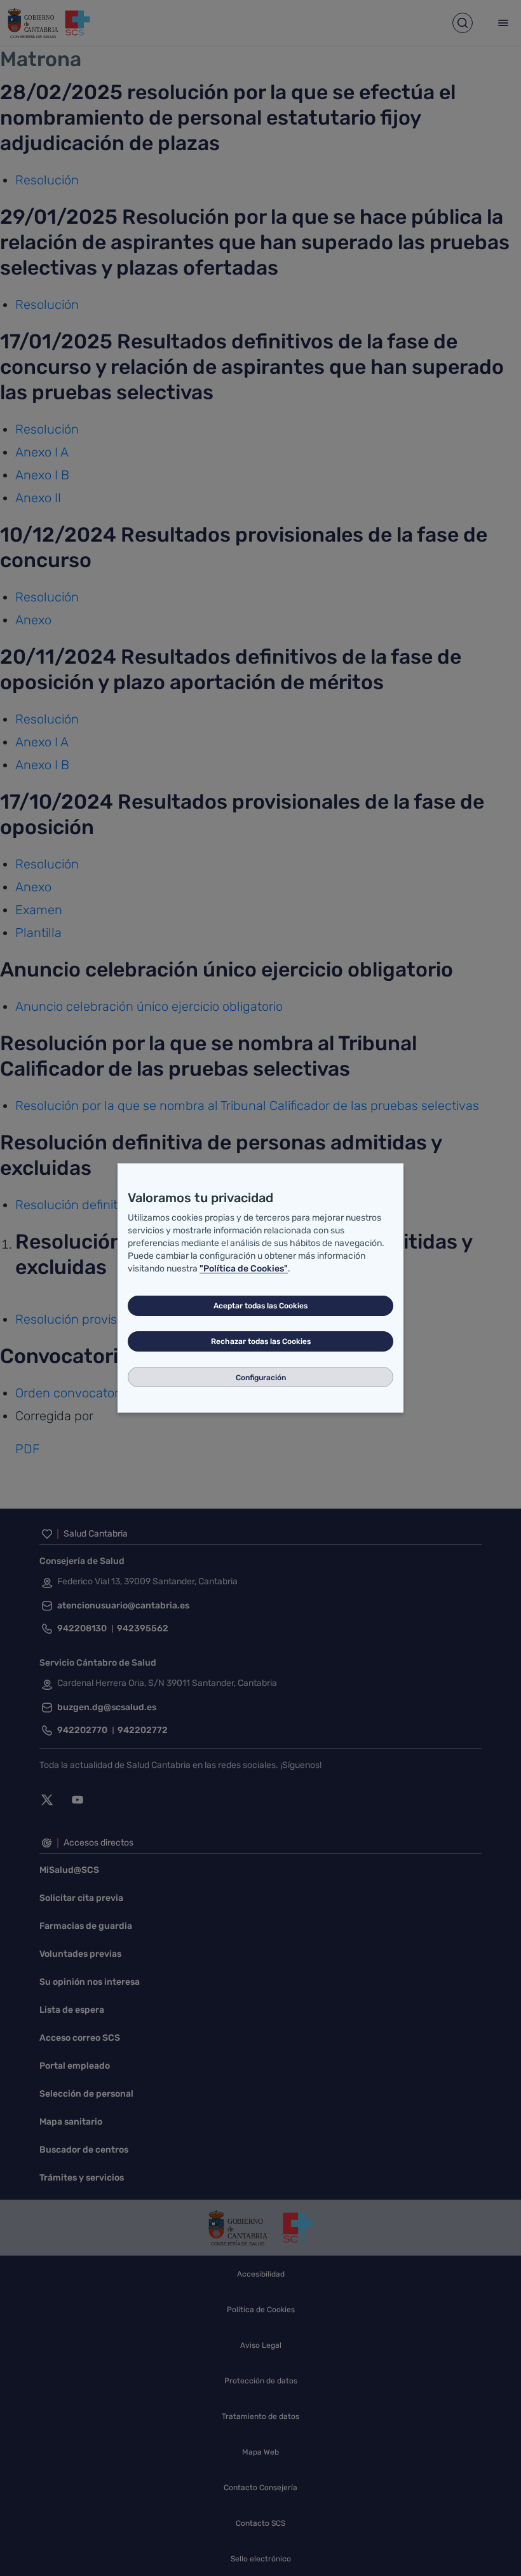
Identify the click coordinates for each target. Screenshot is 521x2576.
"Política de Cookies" (244, 1269)
